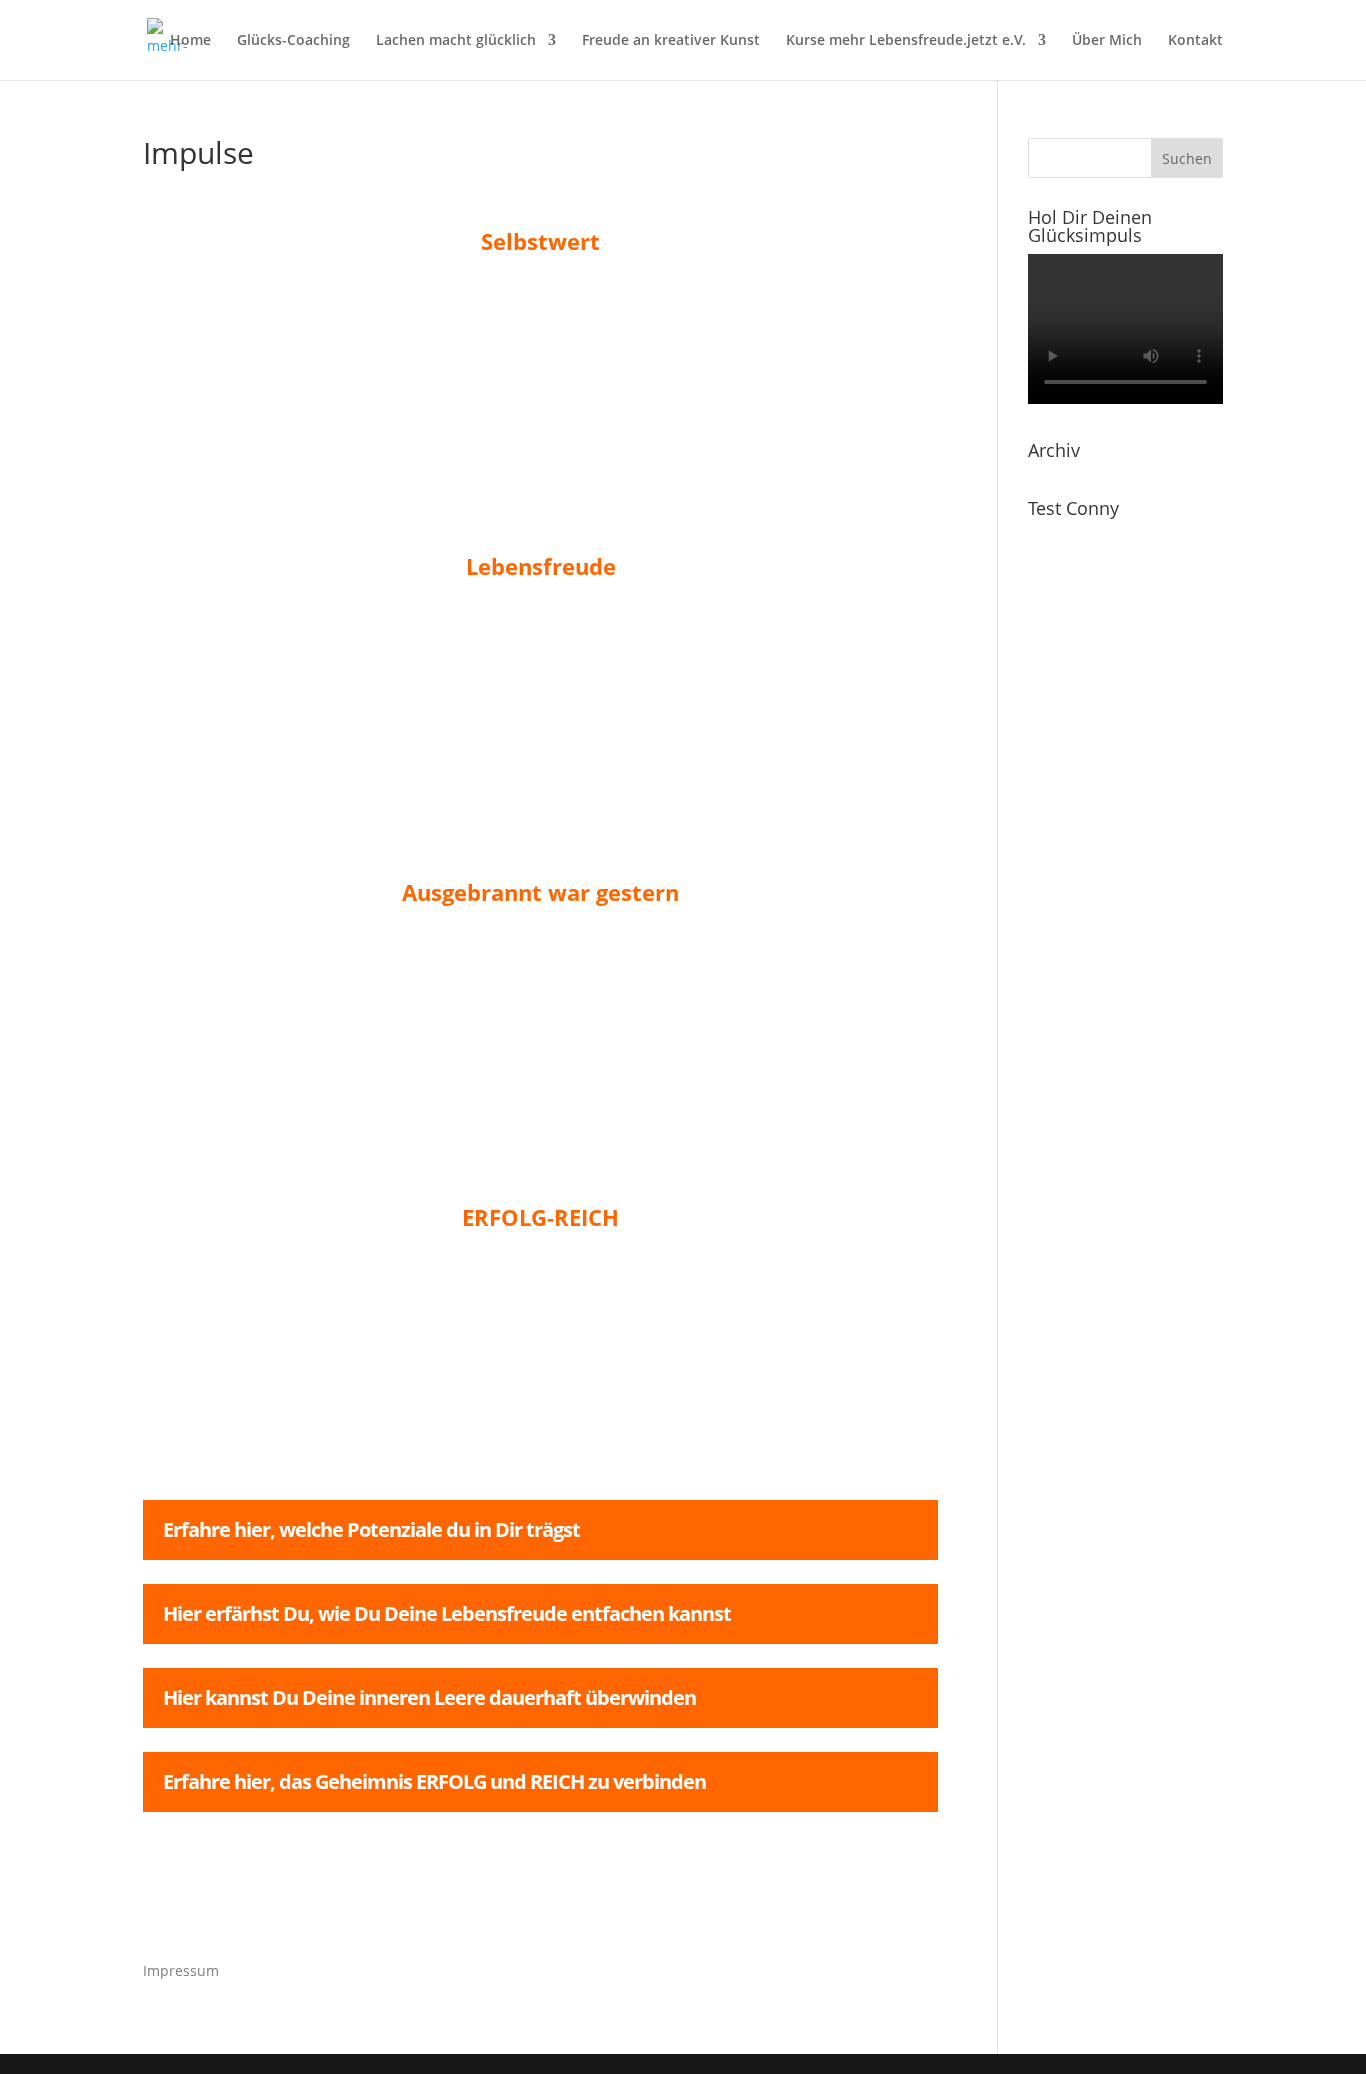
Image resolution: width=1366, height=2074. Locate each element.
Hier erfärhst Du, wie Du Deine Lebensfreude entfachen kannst (447, 1613)
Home (190, 41)
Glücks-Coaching (293, 41)
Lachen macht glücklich (456, 41)
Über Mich (1107, 41)
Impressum (181, 1970)
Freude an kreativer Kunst (671, 41)
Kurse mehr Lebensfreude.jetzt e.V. (906, 41)
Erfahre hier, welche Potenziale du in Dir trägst (371, 1529)
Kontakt (1195, 41)
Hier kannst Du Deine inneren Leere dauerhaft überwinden (429, 1697)
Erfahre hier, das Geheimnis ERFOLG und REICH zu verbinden (434, 1781)
